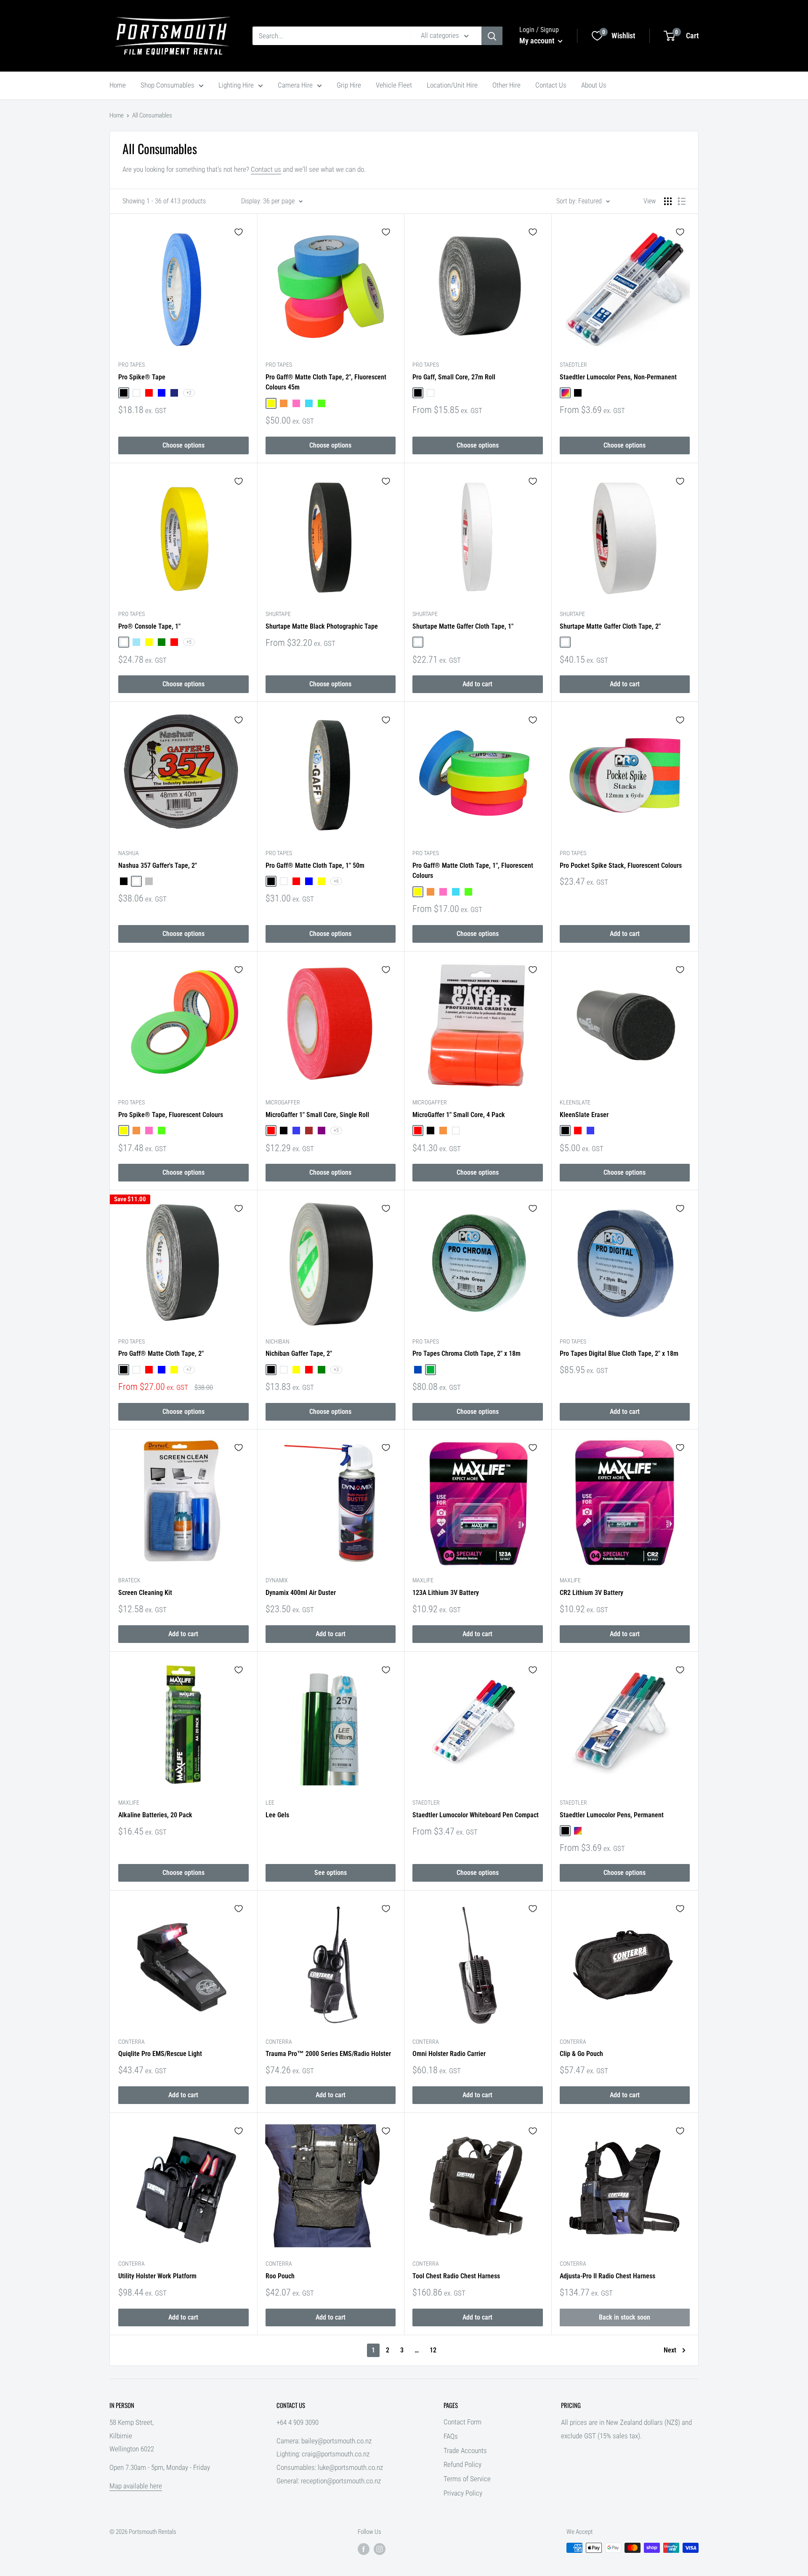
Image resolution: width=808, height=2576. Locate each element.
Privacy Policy (463, 2493)
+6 (336, 881)
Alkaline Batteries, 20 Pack (155, 1815)
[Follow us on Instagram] (380, 2549)
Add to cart (477, 684)
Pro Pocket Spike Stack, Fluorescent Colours (621, 865)
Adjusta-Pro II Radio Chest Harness (607, 2276)
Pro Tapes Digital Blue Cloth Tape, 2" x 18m (619, 1353)
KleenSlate (575, 1102)
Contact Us (551, 85)
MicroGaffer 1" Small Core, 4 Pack (459, 1115)
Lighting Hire (236, 85)
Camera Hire (295, 85)
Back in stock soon (625, 2317)
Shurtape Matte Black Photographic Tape (322, 626)
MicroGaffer (283, 1102)
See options (331, 1873)
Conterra (132, 2042)
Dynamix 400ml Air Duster (301, 1593)
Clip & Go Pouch (581, 2054)
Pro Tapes (132, 365)
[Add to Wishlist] (239, 232)
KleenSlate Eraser (584, 1115)
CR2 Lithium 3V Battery (591, 1593)
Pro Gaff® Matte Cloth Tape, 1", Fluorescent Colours (473, 871)
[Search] (492, 36)
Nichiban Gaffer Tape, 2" (299, 1353)
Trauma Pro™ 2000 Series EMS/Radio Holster (328, 2054)
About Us (594, 85)
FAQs (451, 2436)
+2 (189, 393)
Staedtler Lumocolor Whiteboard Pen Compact (476, 1815)
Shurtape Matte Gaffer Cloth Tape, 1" (463, 626)
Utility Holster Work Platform (157, 2276)
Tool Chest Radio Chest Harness (456, 2276)
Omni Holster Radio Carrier (449, 2054)
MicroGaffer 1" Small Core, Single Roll (317, 1115)
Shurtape (278, 614)
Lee (270, 1803)
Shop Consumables (167, 85)
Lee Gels (277, 1815)
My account (538, 41)
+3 (336, 1370)
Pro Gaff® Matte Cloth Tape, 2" (161, 1353)
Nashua (129, 853)
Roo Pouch (280, 2276)
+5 (189, 642)
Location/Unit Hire (452, 85)
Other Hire (506, 85)
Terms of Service (467, 2479)
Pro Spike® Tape (142, 377)
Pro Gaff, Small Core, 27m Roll (454, 377)
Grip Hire (349, 85)
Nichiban (278, 1341)
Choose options (183, 445)
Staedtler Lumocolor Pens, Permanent (612, 1815)
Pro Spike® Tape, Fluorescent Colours (171, 1115)
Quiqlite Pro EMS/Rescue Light (160, 2054)
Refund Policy (462, 2464)
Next (670, 2350)
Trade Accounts (465, 2451)
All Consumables (152, 115)
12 (433, 2350)
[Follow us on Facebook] (364, 2549)
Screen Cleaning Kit (145, 1593)
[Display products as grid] (668, 201)
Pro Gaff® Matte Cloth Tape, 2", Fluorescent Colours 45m (326, 382)
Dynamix (277, 1580)
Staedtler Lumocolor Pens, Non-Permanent (618, 377)
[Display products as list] (682, 201)
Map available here (136, 2486)
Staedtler (573, 365)
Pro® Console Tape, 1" (149, 626)
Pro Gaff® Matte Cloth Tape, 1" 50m (315, 865)
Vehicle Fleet (394, 85)
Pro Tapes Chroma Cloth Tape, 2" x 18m (466, 1353)
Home (118, 85)
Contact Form (462, 2422)
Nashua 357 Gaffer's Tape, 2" (158, 865)
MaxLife (423, 1580)
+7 (189, 1370)
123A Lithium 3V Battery (446, 1593)
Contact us (266, 169)
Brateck (129, 1580)
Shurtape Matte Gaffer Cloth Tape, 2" (610, 626)
